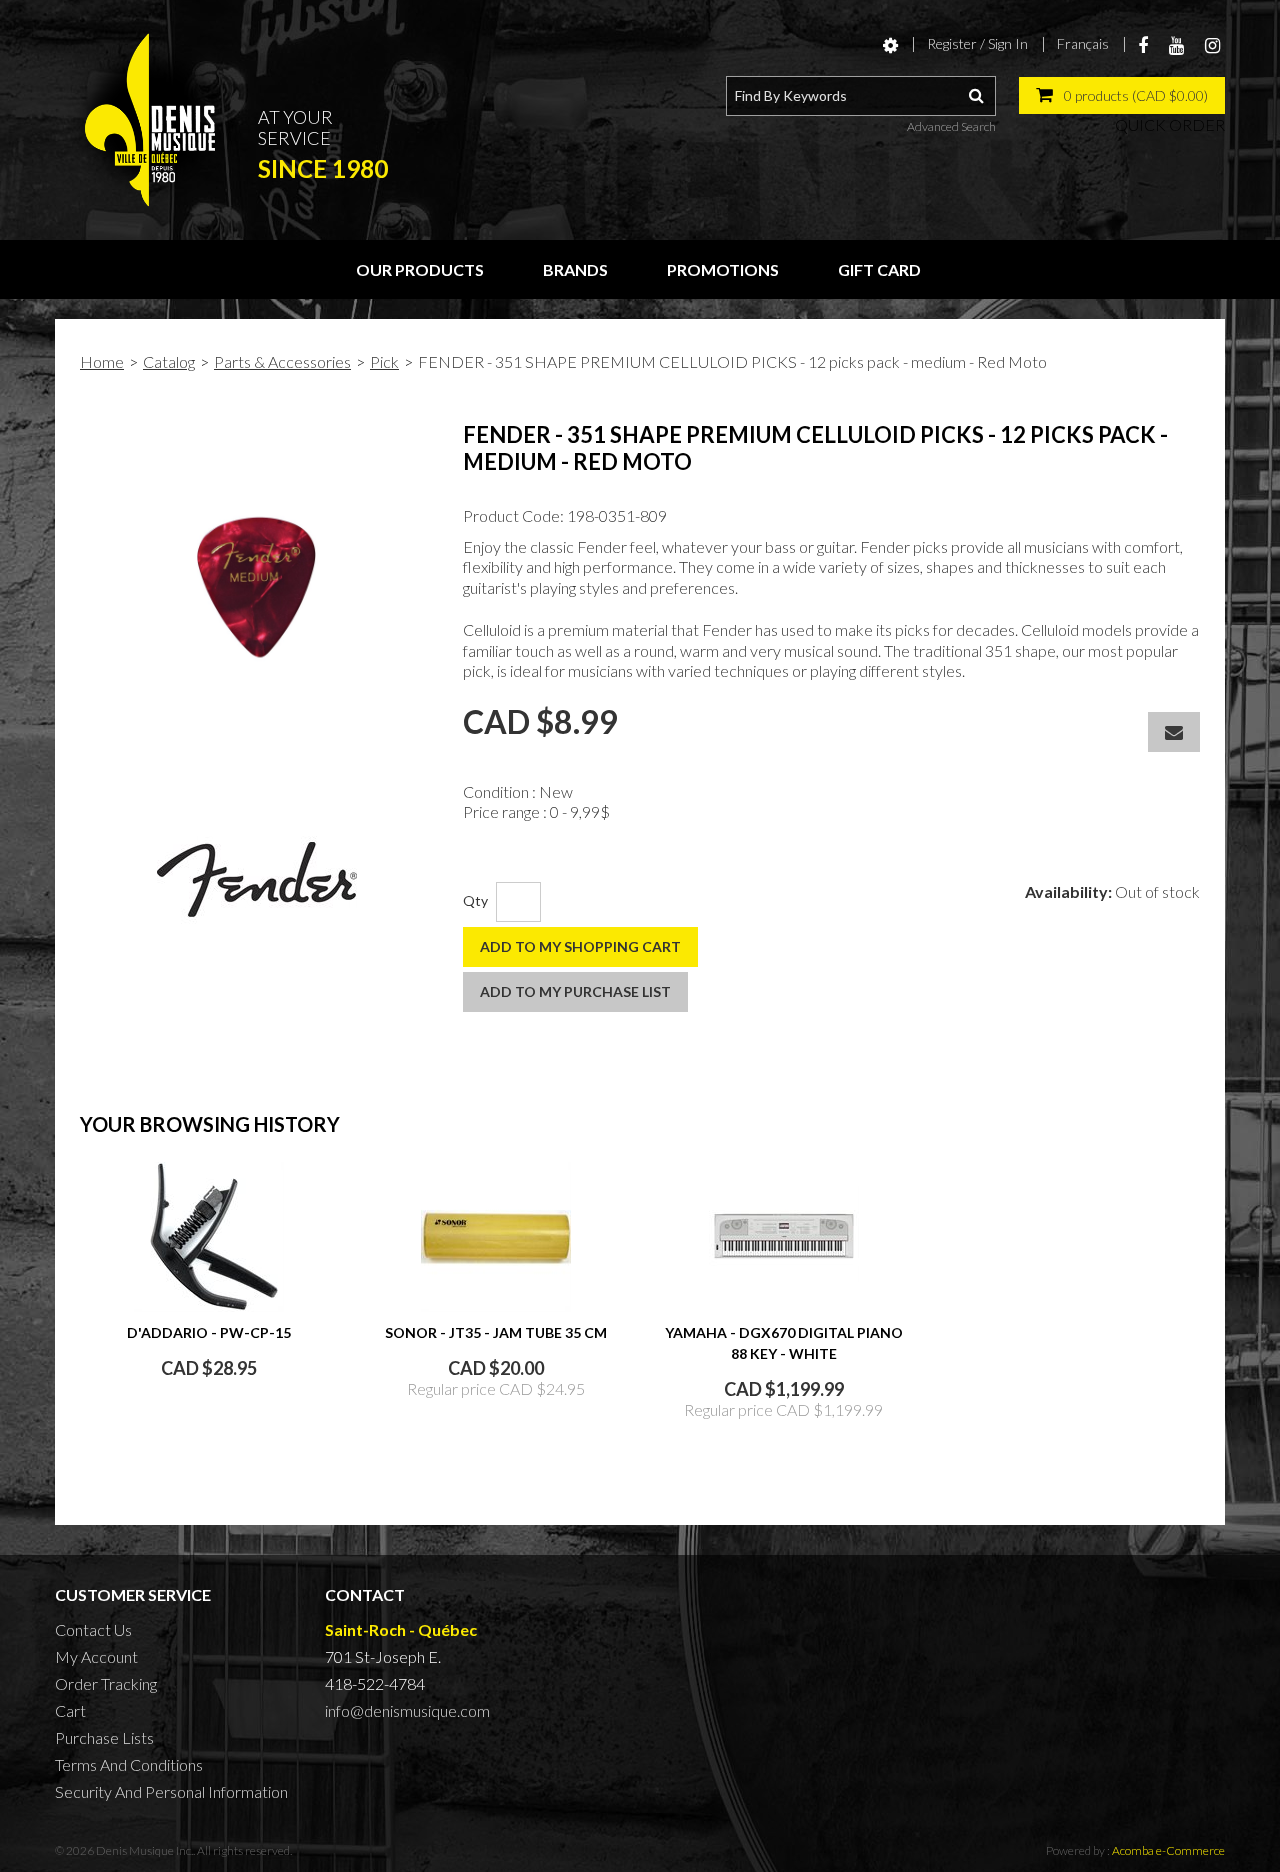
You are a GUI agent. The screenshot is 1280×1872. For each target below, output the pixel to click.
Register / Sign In (977, 43)
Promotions (723, 269)
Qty (475, 900)
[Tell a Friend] (1174, 732)
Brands (575, 269)
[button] (1122, 95)
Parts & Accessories (282, 361)
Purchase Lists (104, 1737)
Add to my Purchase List (575, 991)
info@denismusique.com (407, 1710)
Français (1083, 43)
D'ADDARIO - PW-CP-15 (209, 1332)
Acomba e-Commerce (1168, 1850)
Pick (384, 361)
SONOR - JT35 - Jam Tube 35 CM (496, 1332)
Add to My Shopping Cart (580, 946)
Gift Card (879, 269)
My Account (96, 1656)
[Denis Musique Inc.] (150, 120)
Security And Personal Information (171, 1791)
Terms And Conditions (129, 1764)
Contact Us (93, 1629)
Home (102, 361)
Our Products (420, 269)
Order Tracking (106, 1683)
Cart (70, 1710)
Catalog (169, 361)
